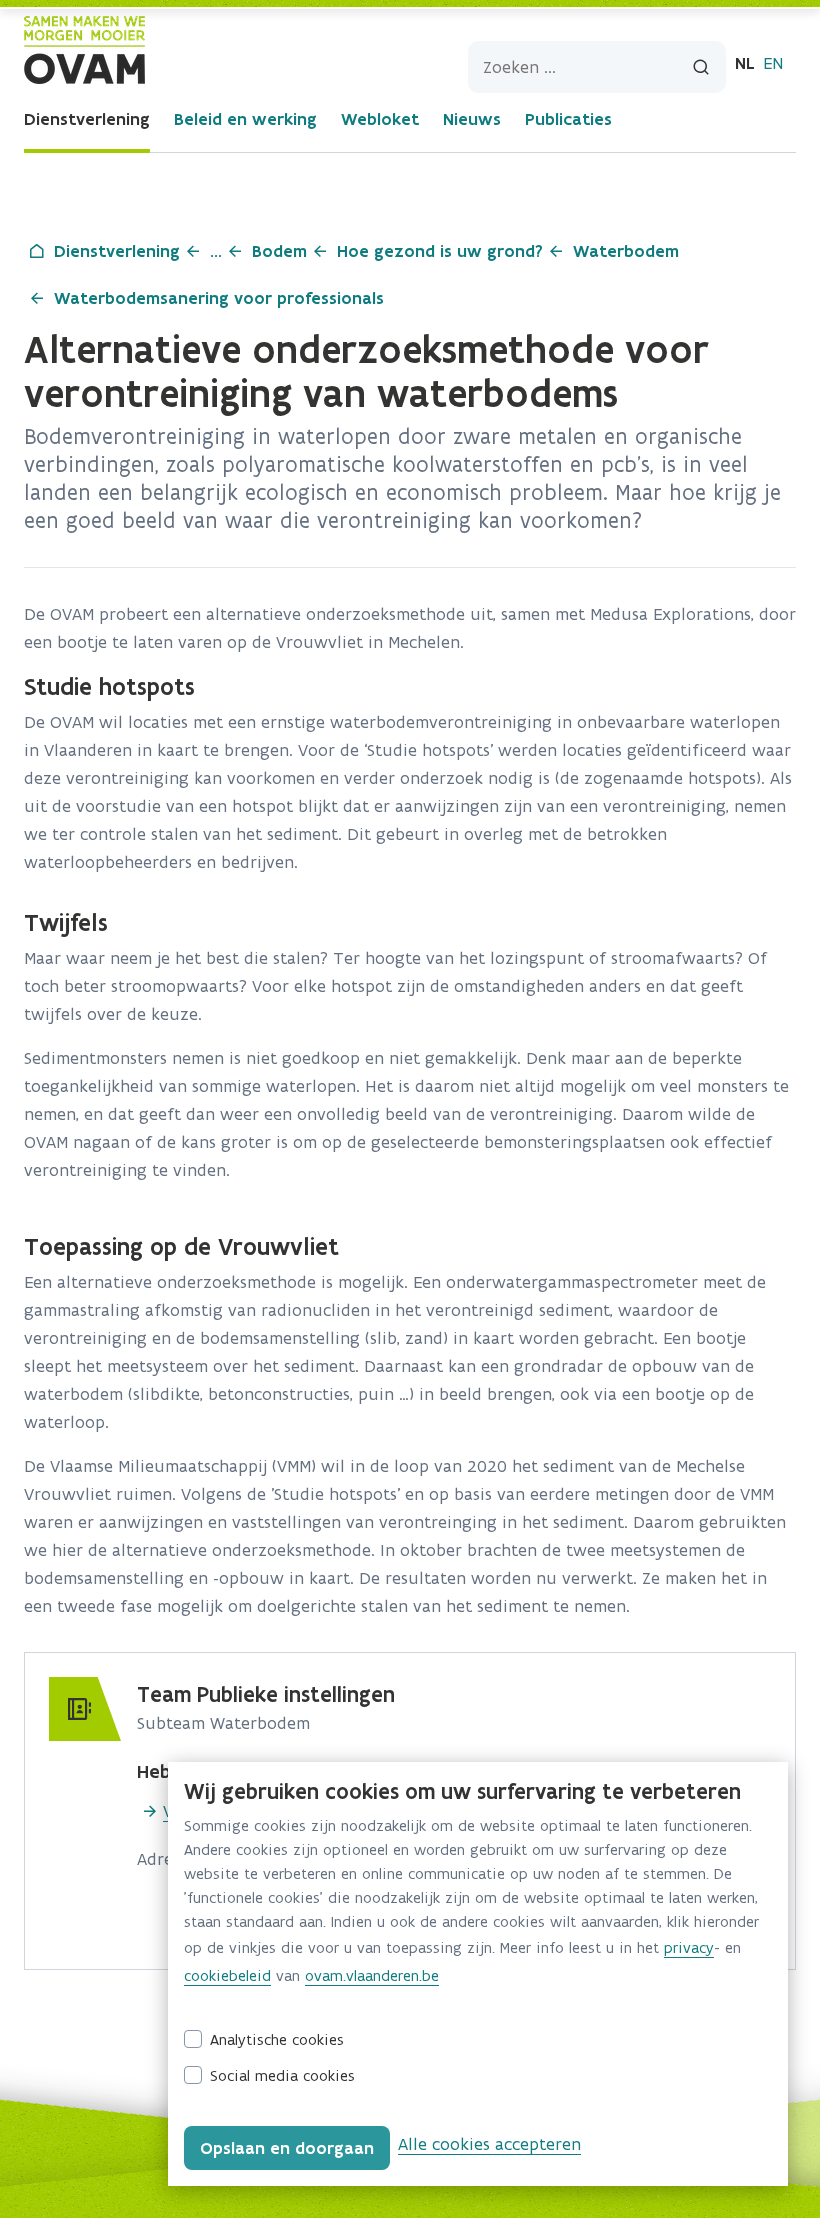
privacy (689, 1947)
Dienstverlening (87, 119)
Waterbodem (626, 251)
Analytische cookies (277, 2039)
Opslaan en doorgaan (287, 2148)
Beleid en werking (245, 119)
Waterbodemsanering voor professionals (219, 298)
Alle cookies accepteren (489, 2144)
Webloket (380, 119)
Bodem (279, 251)
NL (745, 63)
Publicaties (568, 119)
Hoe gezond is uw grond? (440, 251)
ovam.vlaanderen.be (372, 1975)
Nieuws (472, 119)
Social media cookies (282, 2075)
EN (773, 63)
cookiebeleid (227, 1975)
